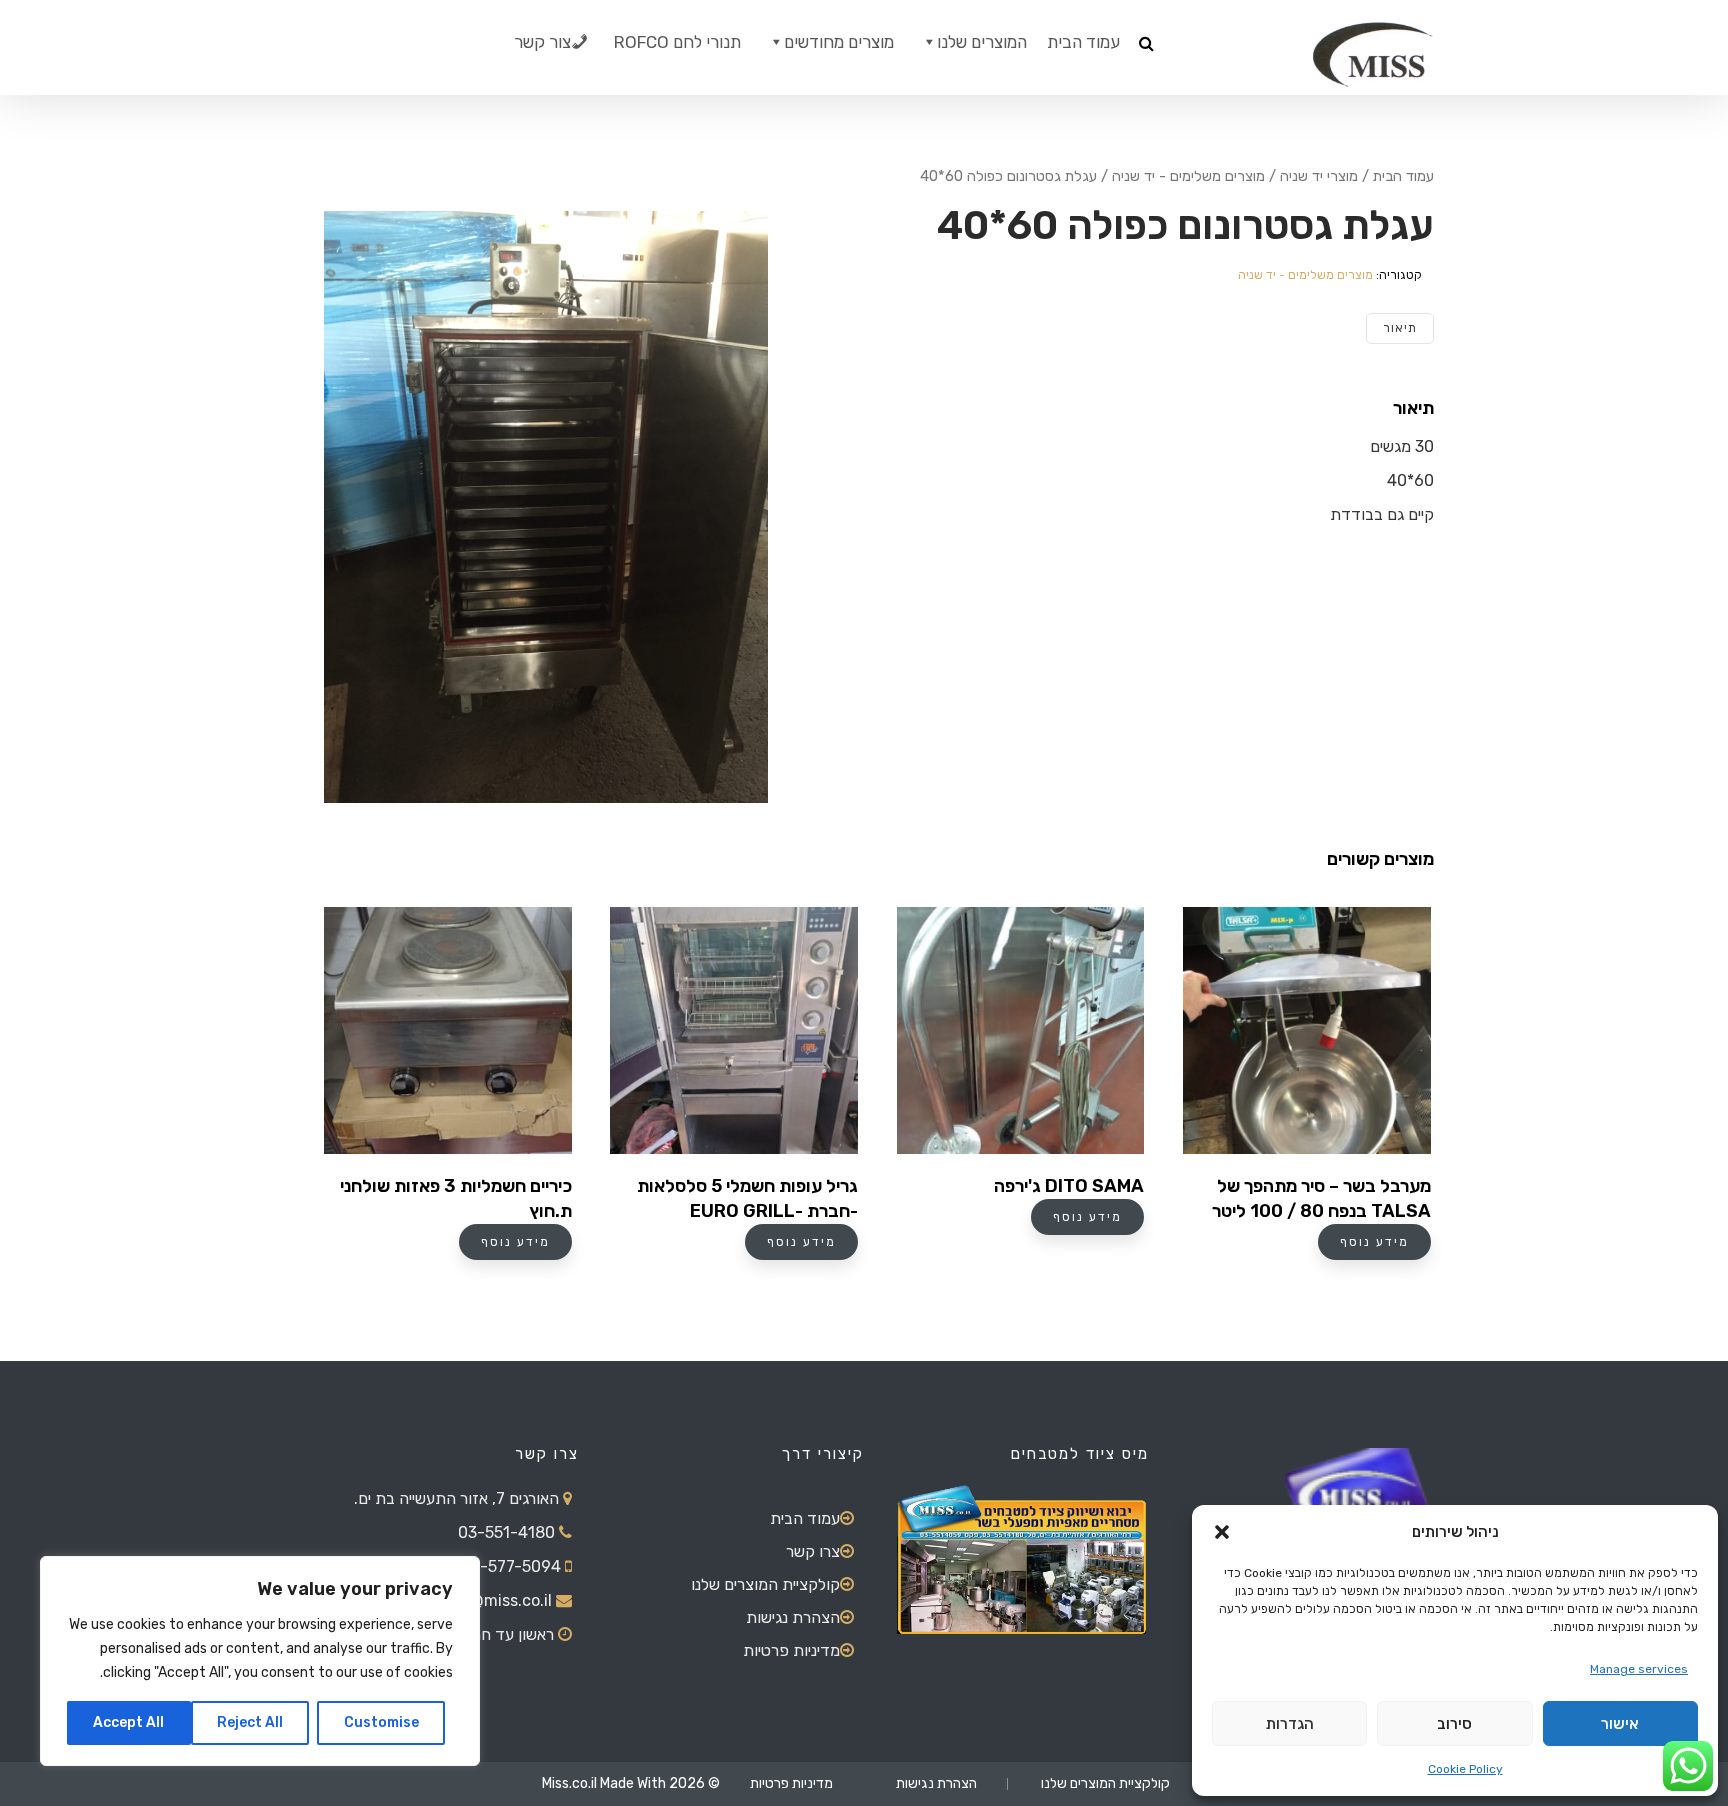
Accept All (128, 1722)
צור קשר (542, 42)
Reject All (250, 1722)
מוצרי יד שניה (1319, 176)
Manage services (1639, 1669)
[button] (1222, 1532)
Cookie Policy (1465, 1769)
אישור (1620, 1724)
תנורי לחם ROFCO (677, 42)
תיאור (1400, 328)
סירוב (1454, 1724)
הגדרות (1290, 1724)
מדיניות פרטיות (791, 1650)
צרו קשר (813, 1551)
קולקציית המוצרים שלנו (765, 1584)
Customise (381, 1722)
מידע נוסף (515, 1242)
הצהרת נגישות (793, 1617)
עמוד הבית (1083, 42)
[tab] (1400, 328)
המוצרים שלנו (982, 42)
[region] (260, 1661)
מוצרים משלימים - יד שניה (1188, 176)
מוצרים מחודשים (839, 42)
